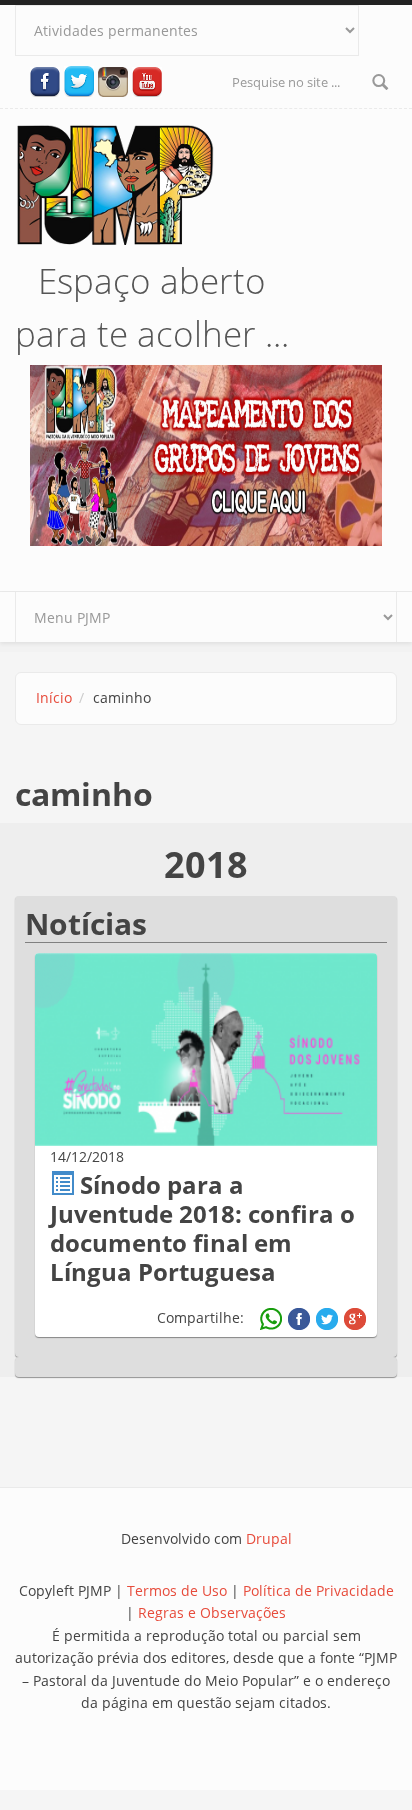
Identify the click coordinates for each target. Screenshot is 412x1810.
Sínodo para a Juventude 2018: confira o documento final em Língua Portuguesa (202, 1227)
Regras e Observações (212, 1612)
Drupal (269, 1538)
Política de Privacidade (318, 1590)
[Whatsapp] (271, 1319)
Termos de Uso (177, 1590)
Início (54, 697)
